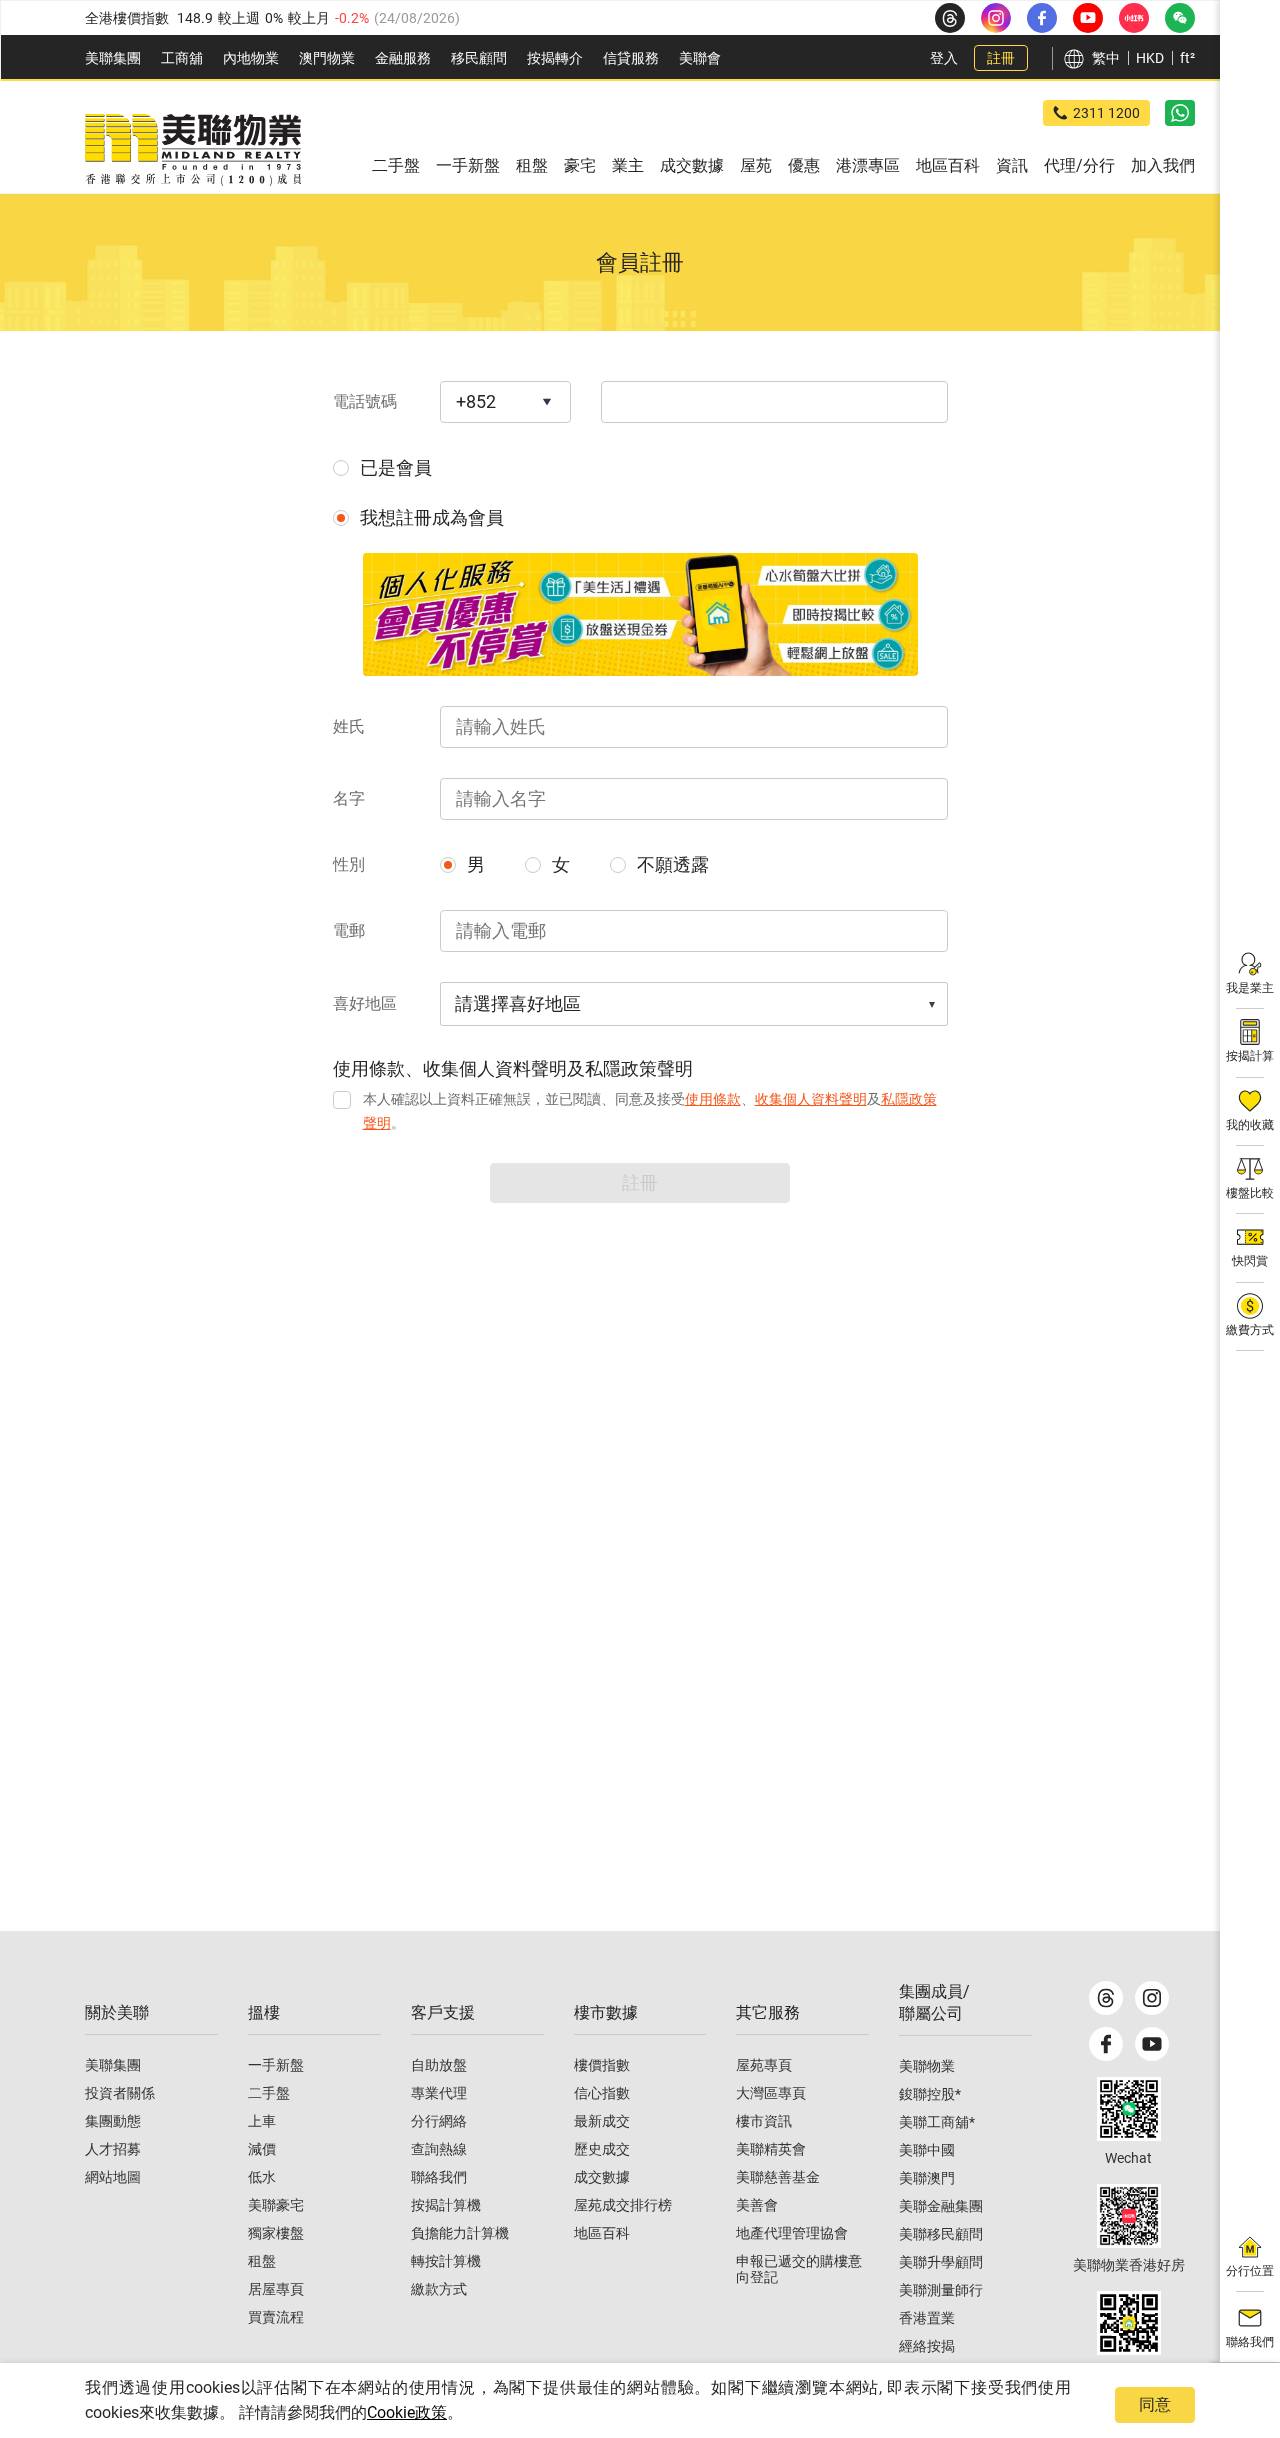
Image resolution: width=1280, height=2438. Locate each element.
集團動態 (113, 2121)
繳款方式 (439, 2289)
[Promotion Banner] (640, 614)
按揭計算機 (446, 2205)
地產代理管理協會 (792, 2233)
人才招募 (113, 2149)
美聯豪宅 (276, 2205)
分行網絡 (439, 2121)
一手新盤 (276, 2065)
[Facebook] (1106, 2044)
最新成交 (602, 2121)
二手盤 (269, 2093)
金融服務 (403, 58)
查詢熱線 (439, 2149)
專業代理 (439, 2093)
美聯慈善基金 (778, 2177)
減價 (262, 2149)
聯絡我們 (439, 2177)
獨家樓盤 (276, 2233)
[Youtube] (1152, 2044)
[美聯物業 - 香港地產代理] (193, 150)
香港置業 (927, 2318)
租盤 (262, 2261)
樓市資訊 (764, 2121)
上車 (262, 2121)
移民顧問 (479, 58)
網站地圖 (113, 2177)
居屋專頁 (276, 2289)
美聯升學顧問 (941, 2262)
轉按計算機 (446, 2261)
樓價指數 (602, 2065)
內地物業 (251, 58)
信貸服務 (631, 58)
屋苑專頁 (764, 2065)
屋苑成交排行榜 (623, 2205)
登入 (944, 58)
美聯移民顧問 (941, 2234)
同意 (1155, 2404)
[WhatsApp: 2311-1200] (1180, 113)
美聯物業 (927, 2066)
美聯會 (700, 58)
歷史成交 (602, 2149)
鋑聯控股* (930, 2094)
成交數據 (602, 2177)
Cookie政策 (407, 2412)
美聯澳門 (927, 2178)
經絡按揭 (927, 2346)
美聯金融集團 (941, 2206)
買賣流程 (276, 2317)
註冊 (1001, 58)
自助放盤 (439, 2065)
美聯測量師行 (941, 2290)
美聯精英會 (771, 2149)
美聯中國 (927, 2150)
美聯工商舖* (937, 2122)
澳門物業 (327, 58)
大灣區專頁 (771, 2093)
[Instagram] (1152, 1998)
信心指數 (602, 2093)
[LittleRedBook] (1129, 2216)
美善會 (757, 2205)
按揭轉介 (555, 58)
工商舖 (182, 58)
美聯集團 (113, 58)
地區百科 (602, 2233)
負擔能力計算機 (460, 2233)
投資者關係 (120, 2093)
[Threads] (1106, 1998)
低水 (262, 2177)
